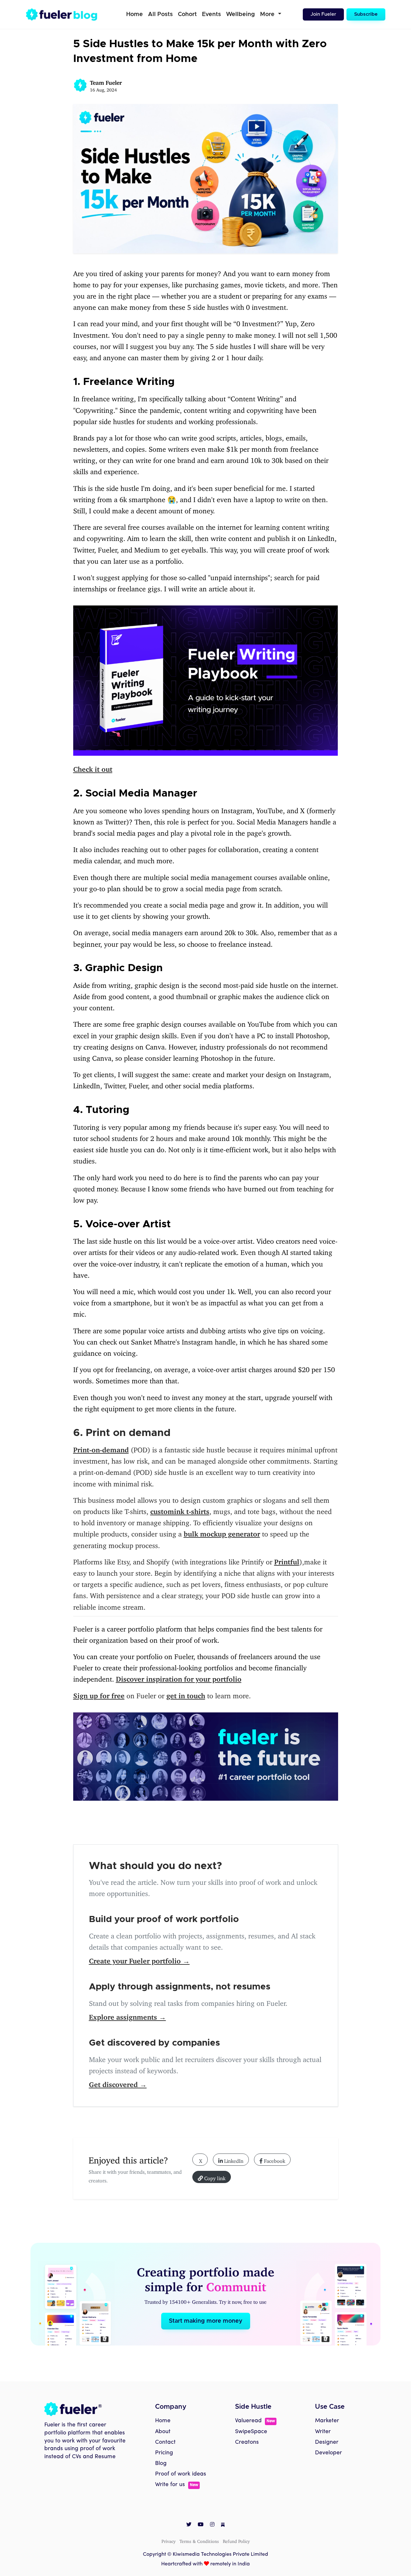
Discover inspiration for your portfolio (179, 1677)
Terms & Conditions (199, 2540)
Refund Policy (236, 2540)
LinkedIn (233, 2160)
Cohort (187, 14)
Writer (323, 2432)
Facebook (274, 2160)
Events (211, 14)
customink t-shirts (180, 1510)
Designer (327, 2442)
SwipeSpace (251, 2432)
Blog (161, 2463)
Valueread (255, 2421)
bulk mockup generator (222, 1532)
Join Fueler (323, 14)
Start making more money (206, 2321)
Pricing (164, 2453)
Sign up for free (99, 1694)
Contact (165, 2442)
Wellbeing (240, 14)
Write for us (177, 2485)
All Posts (160, 14)
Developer (328, 2453)
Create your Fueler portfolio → (139, 1959)
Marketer (327, 2421)
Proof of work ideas (181, 2474)
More (268, 14)
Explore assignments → (127, 2015)
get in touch (186, 1694)
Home (135, 14)
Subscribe (366, 14)
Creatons (247, 2442)
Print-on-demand (101, 1448)
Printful (287, 1560)
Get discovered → (118, 2083)
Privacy (169, 2540)
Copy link (214, 2177)
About (163, 2432)
